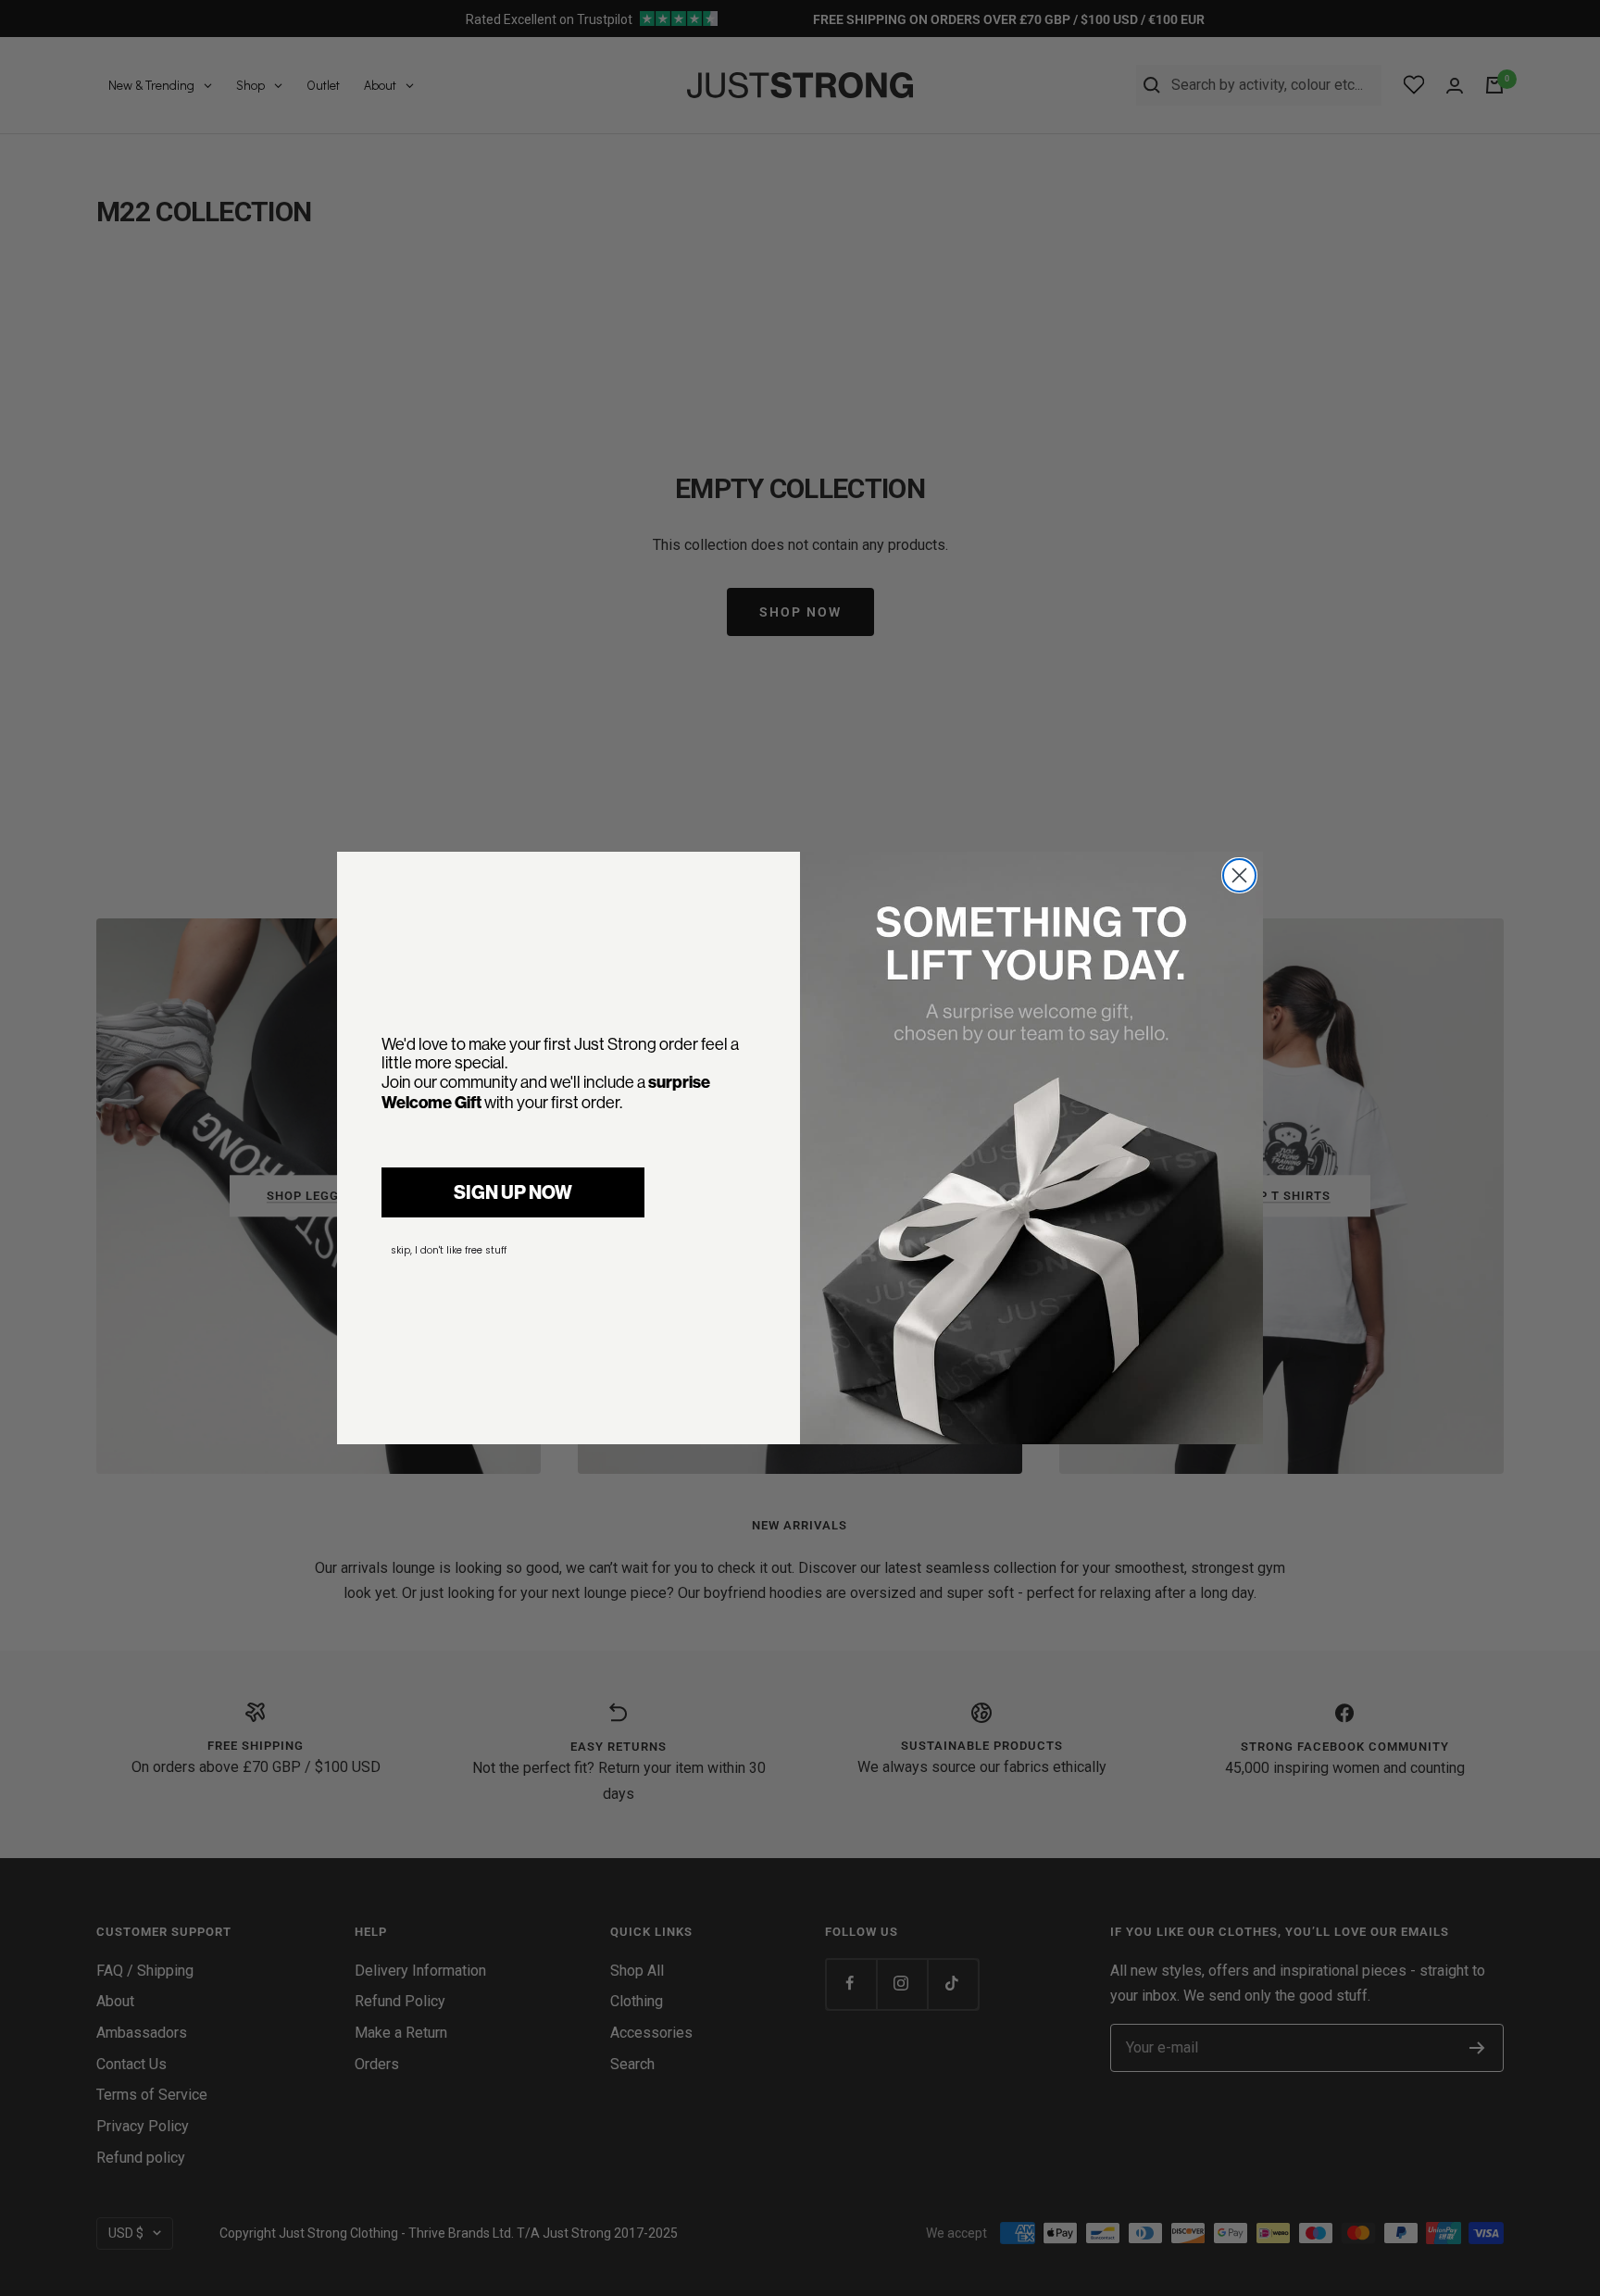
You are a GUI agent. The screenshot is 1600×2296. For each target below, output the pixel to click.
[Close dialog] (1239, 875)
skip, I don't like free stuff (449, 1250)
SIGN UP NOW (513, 1192)
